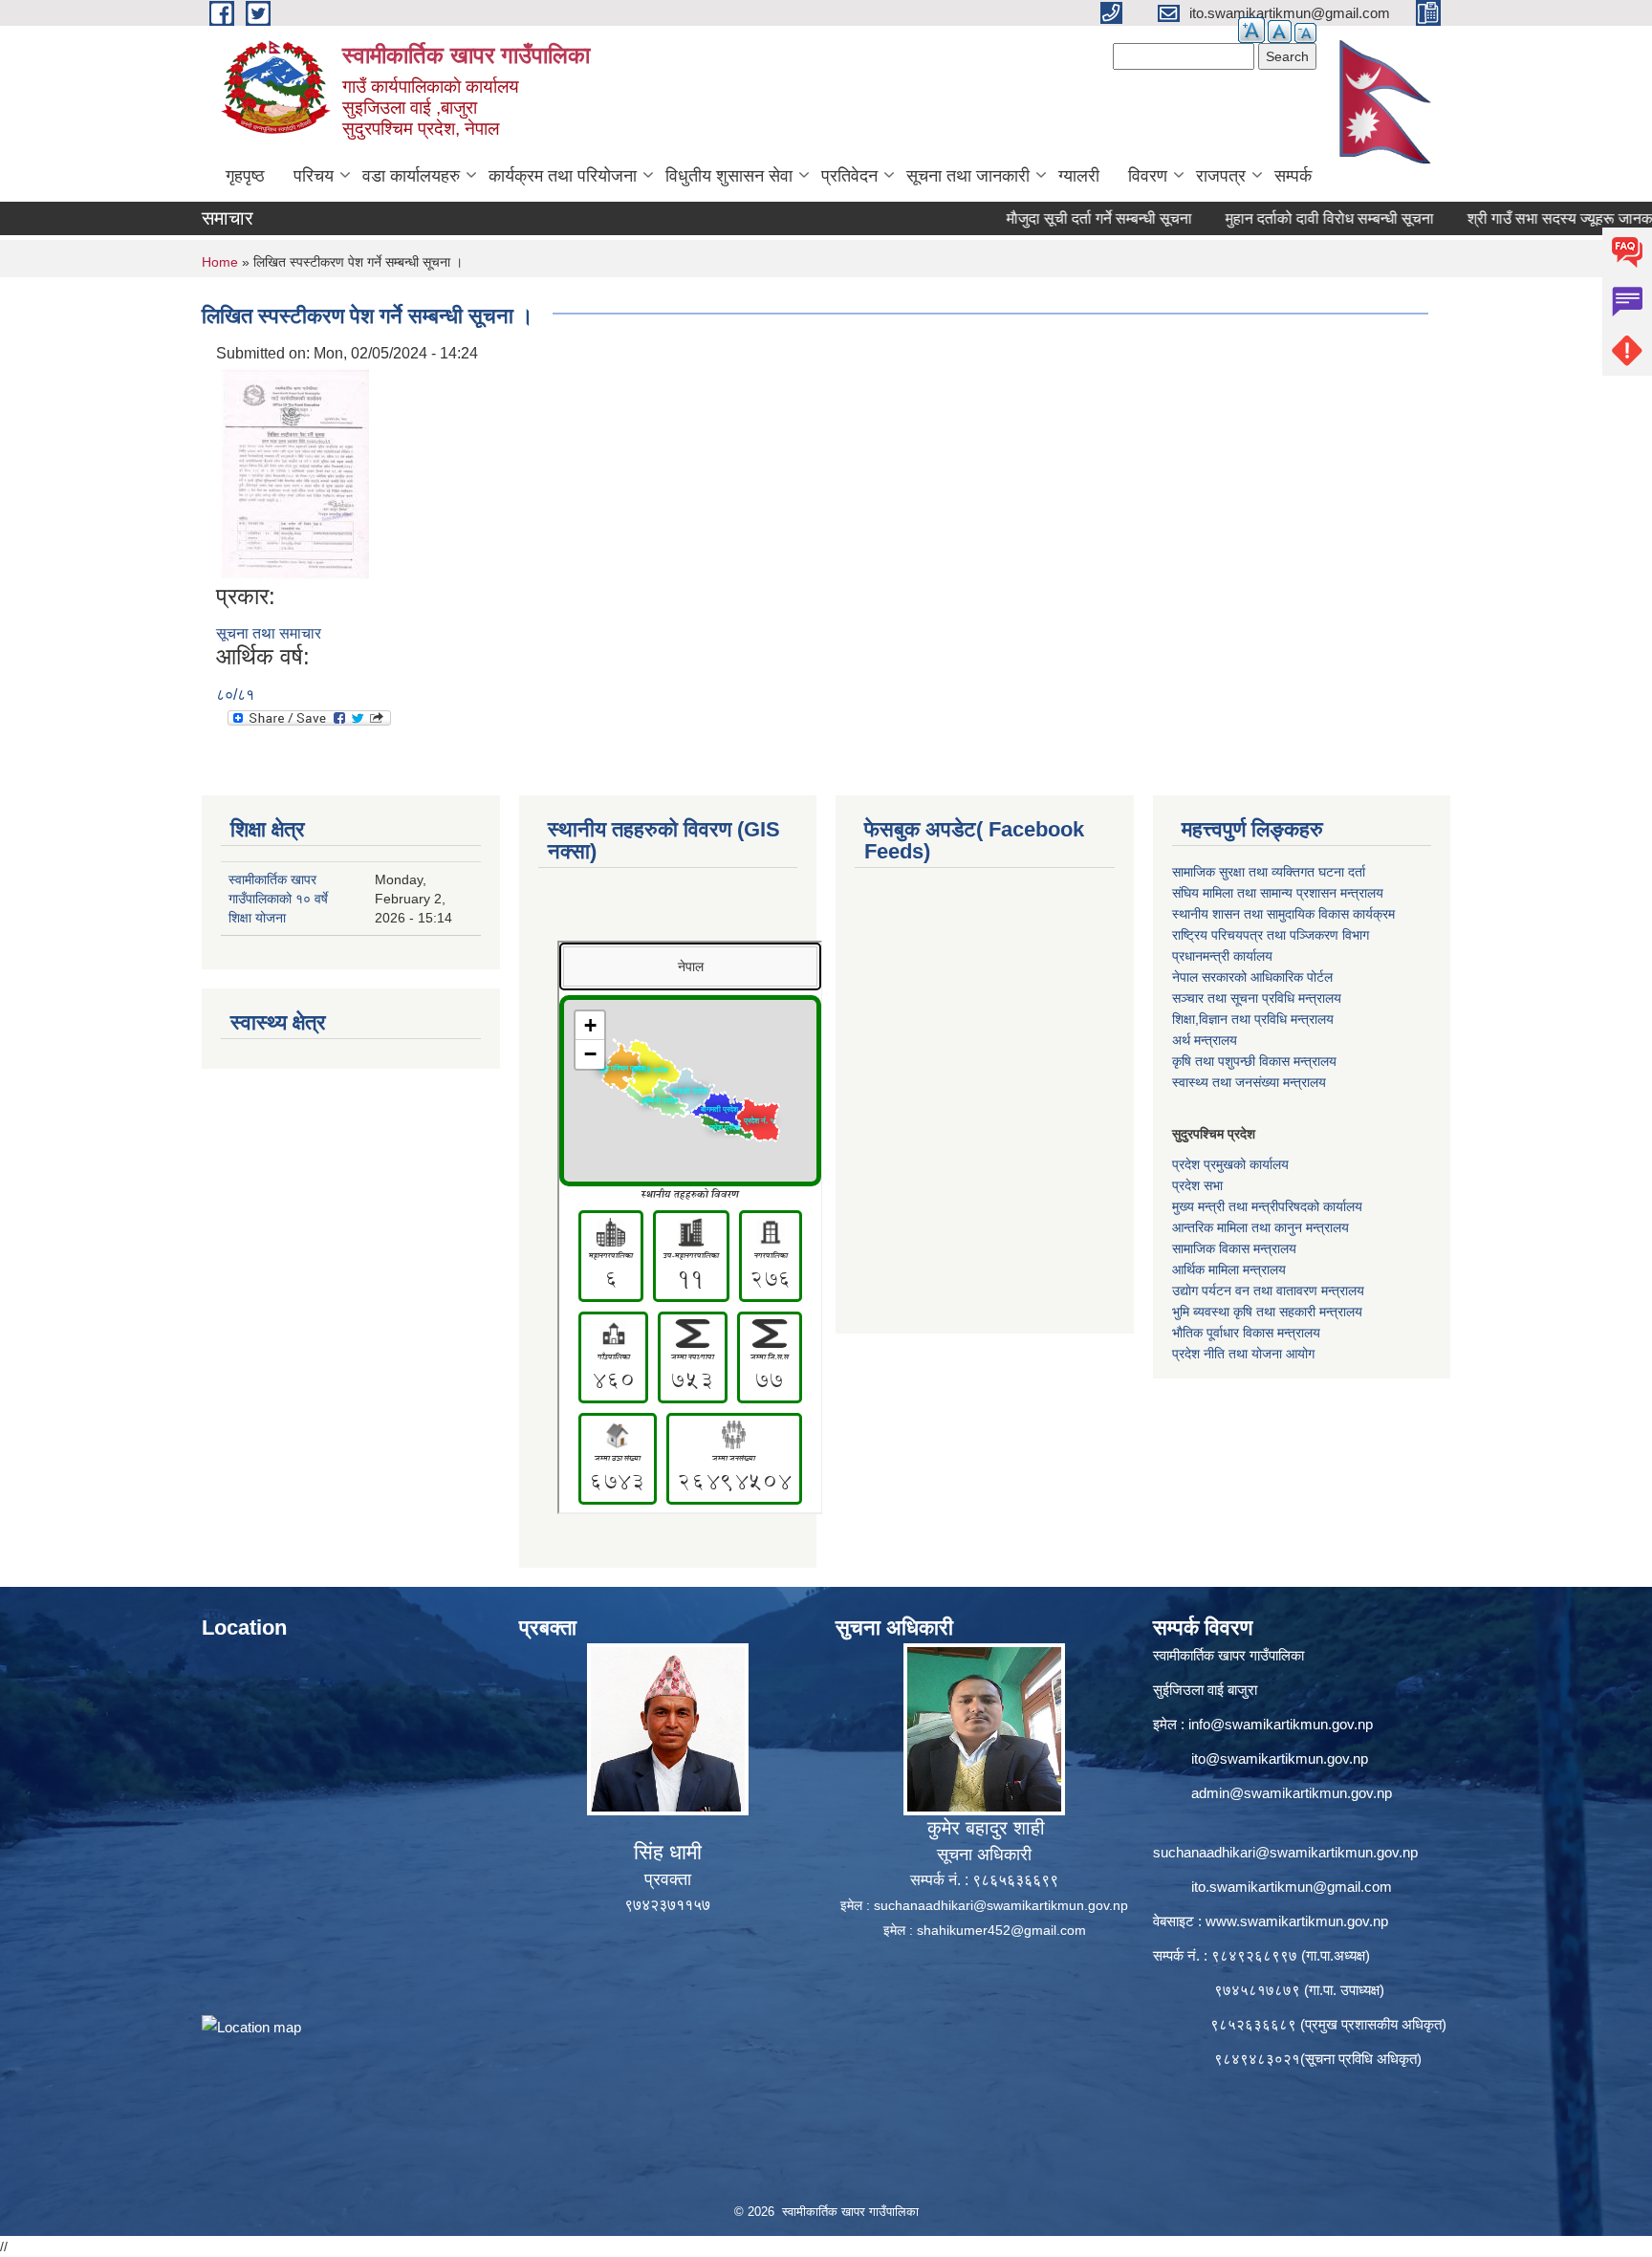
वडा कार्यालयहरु (411, 176)
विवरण (1148, 176)
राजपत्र (1221, 176)
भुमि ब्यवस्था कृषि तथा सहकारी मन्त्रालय (1267, 1312)
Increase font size (1251, 30)
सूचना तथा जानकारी (968, 176)
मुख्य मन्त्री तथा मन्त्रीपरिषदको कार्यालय (1267, 1206)
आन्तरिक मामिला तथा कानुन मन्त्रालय (1261, 1227)
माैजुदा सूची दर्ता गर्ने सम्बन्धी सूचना (1039, 218)
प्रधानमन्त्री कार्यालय (1222, 956)
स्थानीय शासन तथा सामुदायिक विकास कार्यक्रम (1283, 914)
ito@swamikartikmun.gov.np (1280, 1758)
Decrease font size (1305, 33)
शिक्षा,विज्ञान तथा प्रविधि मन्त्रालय (1253, 1019)
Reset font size (1280, 32)
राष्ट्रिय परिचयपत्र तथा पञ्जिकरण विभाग (1271, 935)
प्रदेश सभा (1197, 1185)
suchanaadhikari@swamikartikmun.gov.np (1001, 1905)
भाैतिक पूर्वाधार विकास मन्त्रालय (1246, 1333)
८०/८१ (235, 694)
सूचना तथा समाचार (269, 633)
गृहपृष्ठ (245, 176)
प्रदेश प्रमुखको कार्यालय (1230, 1164)
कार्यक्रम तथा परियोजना (563, 176)
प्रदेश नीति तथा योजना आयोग (1243, 1354)
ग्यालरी (1079, 176)
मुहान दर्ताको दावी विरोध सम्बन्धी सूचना (1270, 218)
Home (220, 262)
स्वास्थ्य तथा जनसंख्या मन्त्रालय (1249, 1082)
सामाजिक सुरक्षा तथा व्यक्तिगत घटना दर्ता (1269, 872)
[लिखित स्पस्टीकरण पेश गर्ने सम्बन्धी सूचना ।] (295, 473)
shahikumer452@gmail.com (1001, 1930)
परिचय (314, 176)
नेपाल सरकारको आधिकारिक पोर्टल (1252, 977)
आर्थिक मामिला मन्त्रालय (1229, 1270)
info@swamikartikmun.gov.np (1281, 1724)
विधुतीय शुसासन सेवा (729, 176)
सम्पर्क (1293, 176)
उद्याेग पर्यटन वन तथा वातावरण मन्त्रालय (1268, 1291)
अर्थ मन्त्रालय (1205, 1040)
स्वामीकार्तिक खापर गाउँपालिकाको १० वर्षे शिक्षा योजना (278, 899)
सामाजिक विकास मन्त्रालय (1234, 1248)
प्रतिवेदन (849, 176)
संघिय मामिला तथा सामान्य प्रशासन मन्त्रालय (1278, 893)
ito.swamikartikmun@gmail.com (1292, 1887)
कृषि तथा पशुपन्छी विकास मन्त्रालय (1254, 1061)
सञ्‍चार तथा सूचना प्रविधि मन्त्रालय (1257, 998)
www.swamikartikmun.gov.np (1297, 1921)
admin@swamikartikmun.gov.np (1292, 1793)
